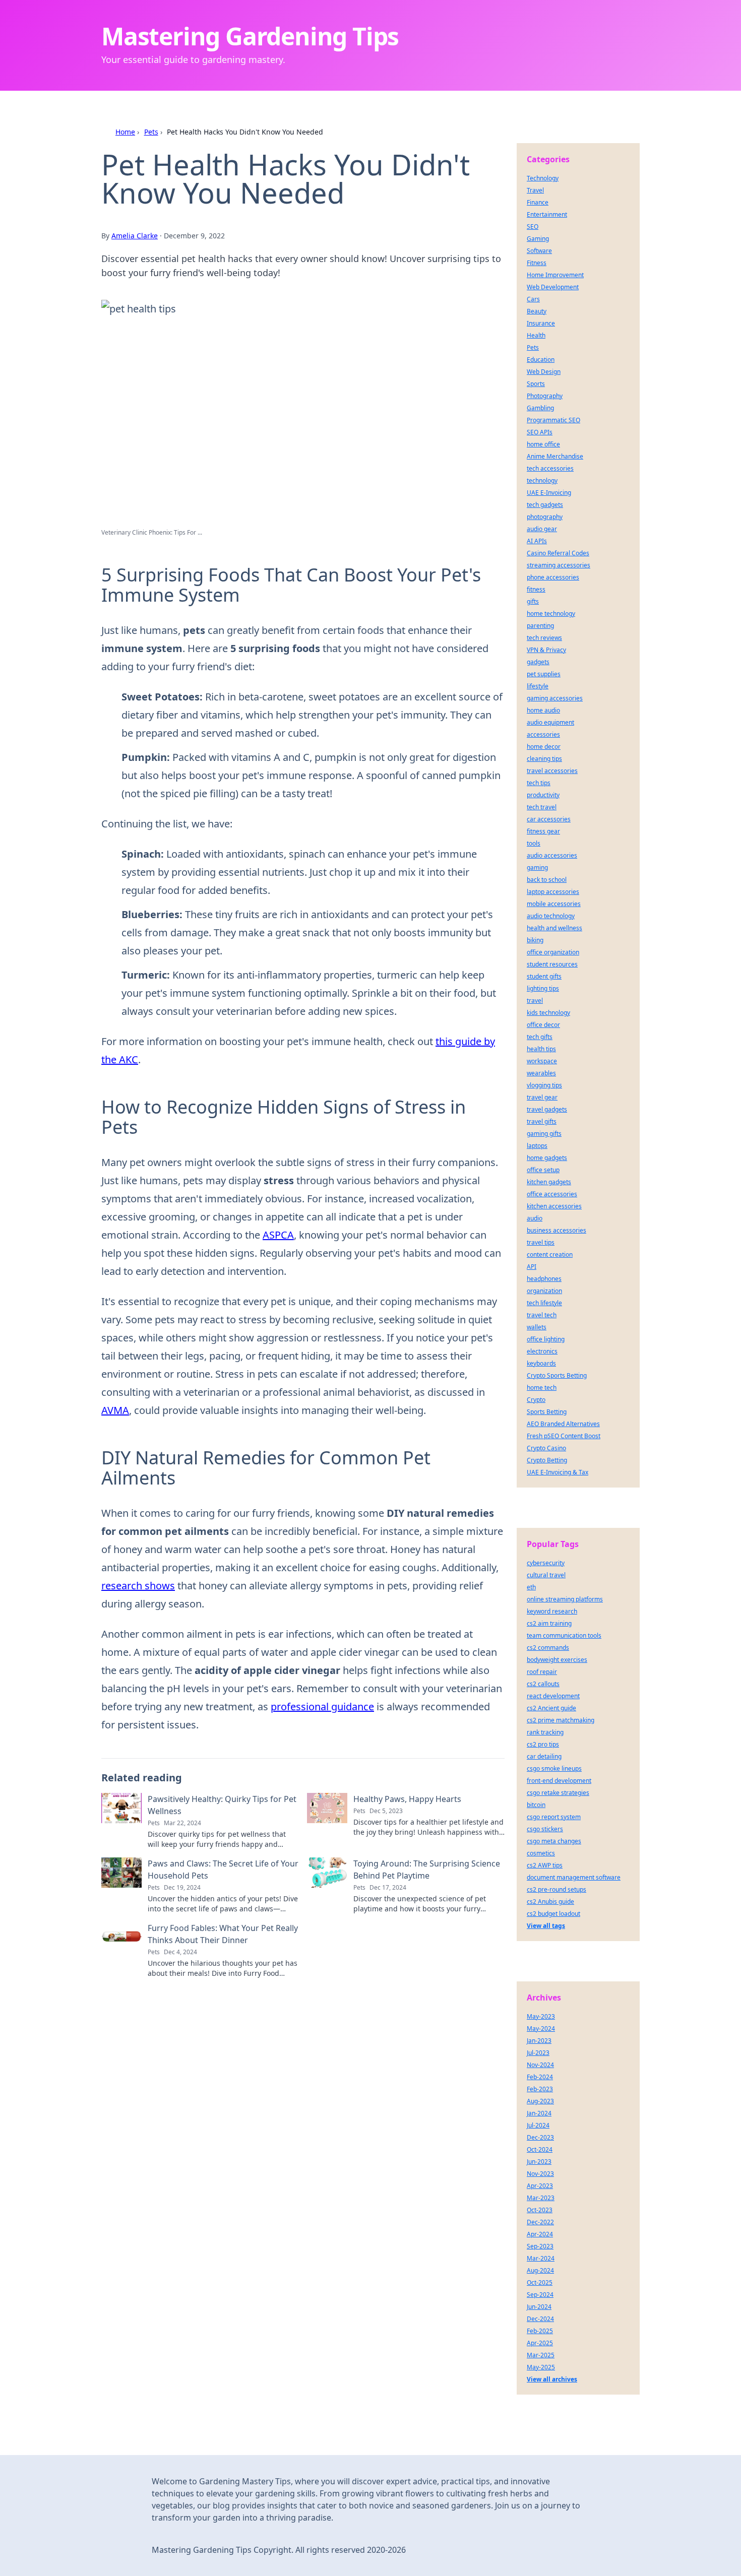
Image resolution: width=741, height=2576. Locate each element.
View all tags (546, 1926)
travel (535, 1001)
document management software (574, 1877)
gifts (533, 601)
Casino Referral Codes (558, 553)
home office (543, 444)
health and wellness (554, 928)
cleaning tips (544, 759)
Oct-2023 (540, 2210)
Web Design (544, 372)
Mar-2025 (541, 2355)
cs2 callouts (543, 1684)
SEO (533, 227)
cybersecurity (546, 1563)
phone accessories (553, 577)
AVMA (115, 1410)
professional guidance (322, 1706)
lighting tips (543, 988)
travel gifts (542, 1121)
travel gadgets (547, 1109)
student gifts (544, 976)
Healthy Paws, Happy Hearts (407, 1799)
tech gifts (540, 1037)
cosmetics (541, 1853)
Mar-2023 (541, 2198)
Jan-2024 (539, 2113)
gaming (537, 867)
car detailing (544, 1756)
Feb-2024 (540, 2077)
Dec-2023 (540, 2137)
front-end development (559, 1781)
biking (535, 940)
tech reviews (544, 638)
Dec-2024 (540, 2319)
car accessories (549, 819)
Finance (538, 202)
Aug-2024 (540, 2270)
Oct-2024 (540, 2149)
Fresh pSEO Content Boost (564, 1436)
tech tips (539, 783)
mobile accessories (554, 904)
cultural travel (546, 1575)
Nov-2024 (540, 2065)
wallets (537, 1327)
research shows (138, 1586)
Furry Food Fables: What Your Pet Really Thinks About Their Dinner (223, 1934)
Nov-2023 (540, 2174)
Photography (545, 396)
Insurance (541, 323)
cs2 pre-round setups (557, 1889)
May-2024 (541, 2028)
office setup (543, 1170)
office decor (543, 1025)
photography (545, 517)
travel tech (542, 1315)
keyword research (552, 1611)
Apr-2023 (540, 2186)
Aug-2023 (540, 2101)
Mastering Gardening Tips (250, 36)
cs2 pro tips (543, 1744)
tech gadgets (545, 505)
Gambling (540, 408)
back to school (547, 880)
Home (125, 132)
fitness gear (543, 831)
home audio (543, 710)
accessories (543, 734)
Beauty (537, 311)
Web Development (553, 287)
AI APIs (537, 541)
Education (541, 360)
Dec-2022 (540, 2222)
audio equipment (550, 722)
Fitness (537, 263)
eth (531, 1587)
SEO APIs (540, 432)
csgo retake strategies (558, 1793)
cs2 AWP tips (545, 1865)
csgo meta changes (554, 1841)
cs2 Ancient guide (551, 1708)
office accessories (552, 1194)
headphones (544, 1279)
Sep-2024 (540, 2295)
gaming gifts (544, 1134)
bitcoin (536, 1805)
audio (535, 1218)
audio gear (542, 529)
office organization (553, 952)
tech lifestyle (544, 1303)
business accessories (557, 1230)
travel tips (541, 1242)
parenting (540, 626)
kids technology (548, 1013)
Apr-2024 (540, 2234)
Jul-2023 (538, 2053)
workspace (542, 1061)
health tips (541, 1049)
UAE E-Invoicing (549, 493)
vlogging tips (544, 1085)
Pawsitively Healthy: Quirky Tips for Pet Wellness (222, 1805)
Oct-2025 (540, 2282)
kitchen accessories (554, 1206)
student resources (552, 964)
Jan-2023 (539, 2041)
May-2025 (541, 2367)
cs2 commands (548, 1648)
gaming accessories (555, 698)
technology (542, 480)
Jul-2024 (538, 2125)
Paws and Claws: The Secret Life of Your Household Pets (223, 1870)
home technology (551, 614)
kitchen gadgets (549, 1182)
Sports (536, 384)
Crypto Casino (546, 1448)
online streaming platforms (565, 1599)
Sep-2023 (540, 2246)
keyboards (541, 1363)
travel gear (542, 1097)
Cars (533, 299)
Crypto (536, 1400)
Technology (543, 178)
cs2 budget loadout (553, 1914)
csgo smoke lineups (554, 1768)
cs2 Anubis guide (550, 1902)
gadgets (538, 662)
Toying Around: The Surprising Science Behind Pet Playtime (427, 1870)
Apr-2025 (540, 2343)
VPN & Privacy (546, 650)
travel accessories (552, 771)
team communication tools (564, 1635)
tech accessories (550, 468)
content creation (550, 1254)
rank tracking (545, 1732)
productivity (543, 795)
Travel (535, 190)
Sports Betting (547, 1412)
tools (534, 843)
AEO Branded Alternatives (563, 1424)
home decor (544, 747)
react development (553, 1696)
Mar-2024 (541, 2258)
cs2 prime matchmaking (561, 1720)
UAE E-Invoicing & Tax (558, 1472)
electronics (542, 1351)
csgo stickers (545, 1829)
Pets (151, 132)
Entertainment (547, 214)
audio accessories (552, 855)
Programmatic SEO (553, 420)
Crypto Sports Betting (557, 1375)
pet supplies (544, 674)
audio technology (551, 916)
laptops (537, 1146)
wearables (541, 1073)
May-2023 (541, 2016)
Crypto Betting (547, 1460)
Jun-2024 (539, 2307)
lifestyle (538, 686)
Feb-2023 (540, 2089)
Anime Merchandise (555, 456)
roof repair (542, 1672)
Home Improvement (555, 275)
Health (536, 335)
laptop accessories (553, 892)
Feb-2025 (540, 2331)
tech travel (542, 807)
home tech (542, 1388)
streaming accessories (559, 565)
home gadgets (547, 1158)
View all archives (552, 2379)
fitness (536, 589)
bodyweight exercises (557, 1660)
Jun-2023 (539, 2162)
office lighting (546, 1339)
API (532, 1267)
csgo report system (554, 1817)
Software (539, 251)
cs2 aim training (549, 1623)
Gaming (538, 239)
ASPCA (278, 1235)
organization (544, 1291)
